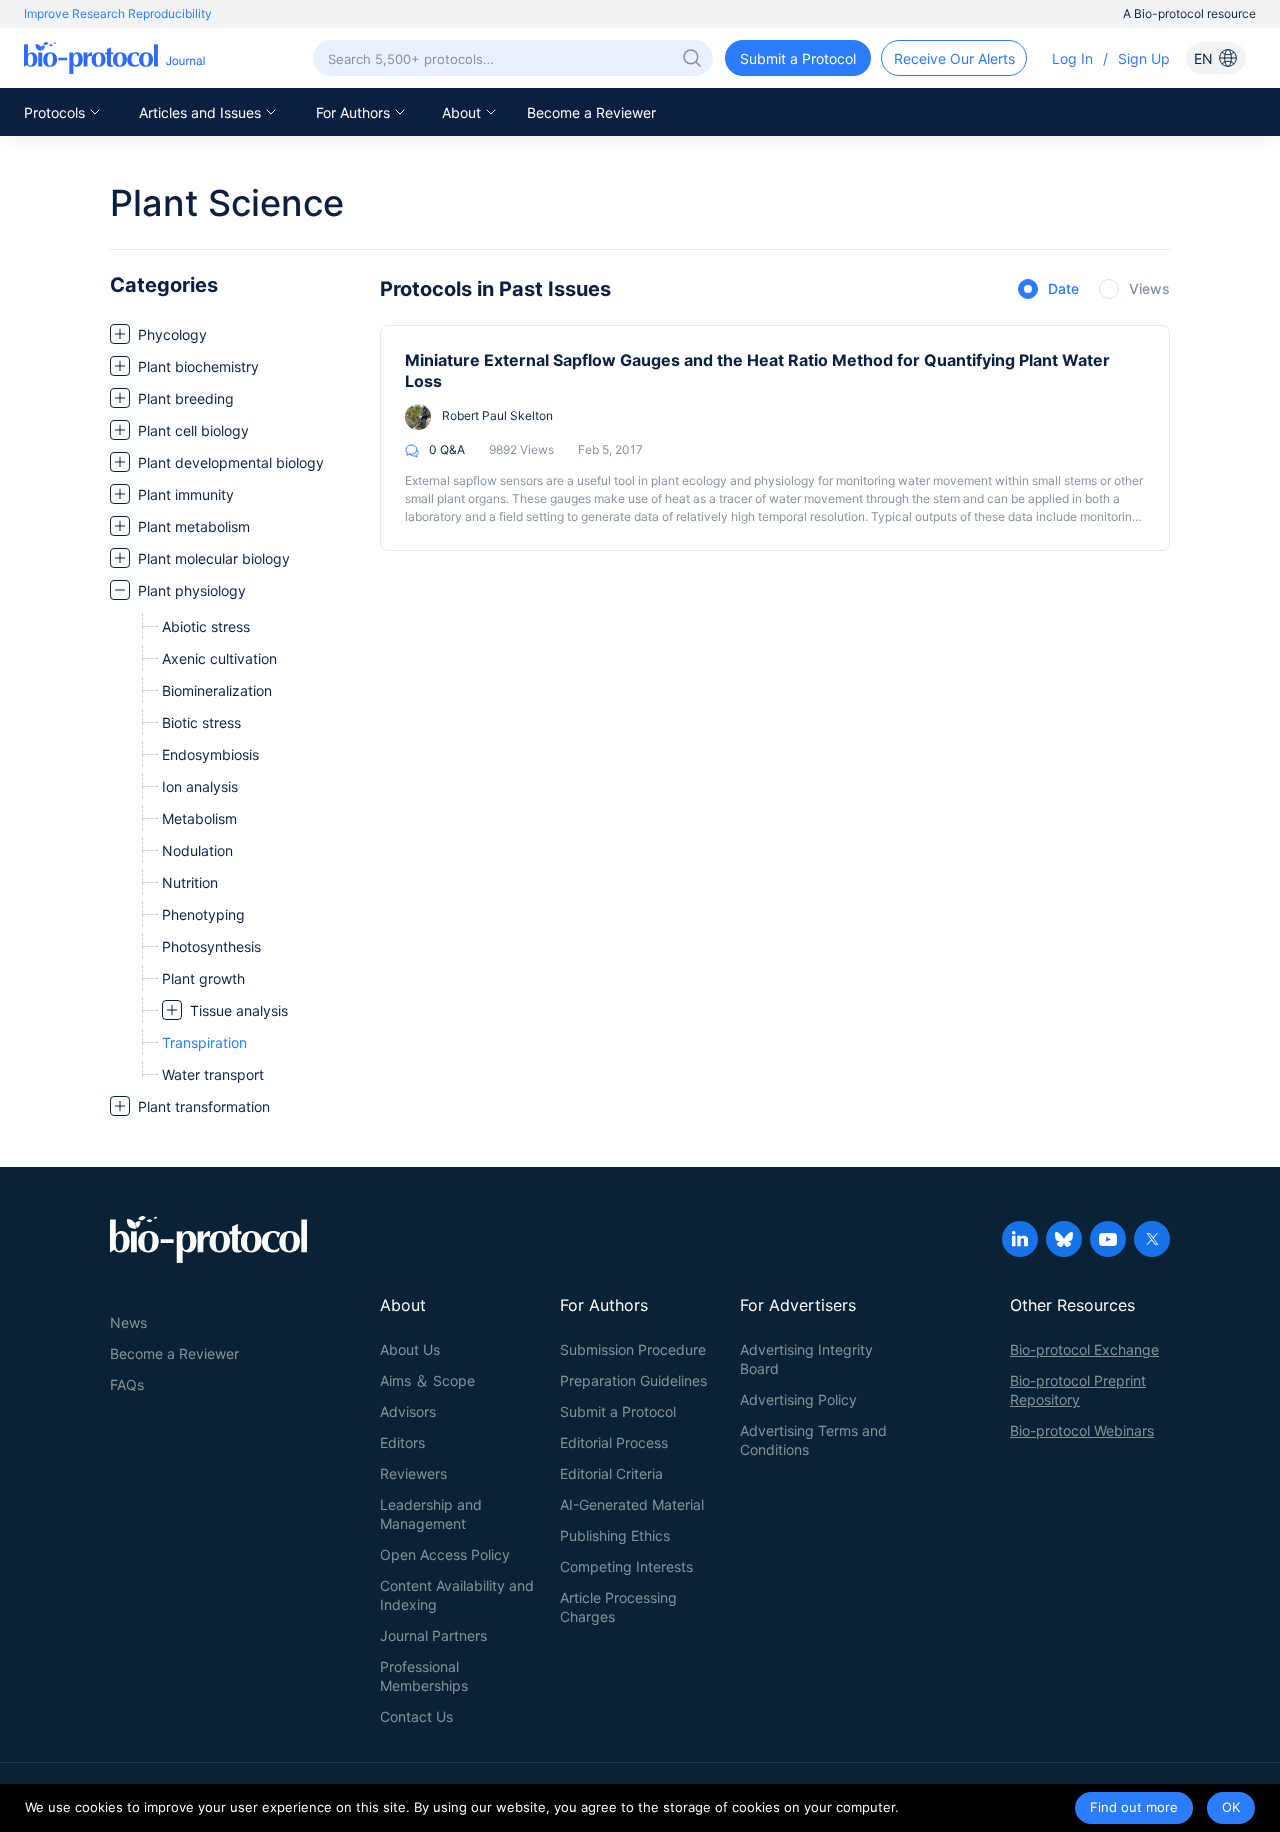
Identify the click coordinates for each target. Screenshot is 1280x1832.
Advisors (408, 1411)
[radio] (1048, 290)
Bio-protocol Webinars (1082, 1430)
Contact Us (416, 1716)
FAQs (127, 1384)
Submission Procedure (633, 1349)
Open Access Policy (445, 1554)
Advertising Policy (798, 1399)
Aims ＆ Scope (427, 1380)
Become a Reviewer (591, 112)
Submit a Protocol (618, 1411)
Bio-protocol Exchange (1084, 1349)
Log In (1072, 58)
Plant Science (227, 203)
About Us (410, 1349)
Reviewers (413, 1473)
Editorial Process (614, 1442)
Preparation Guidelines (633, 1380)
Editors (402, 1442)
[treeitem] (235, 334)
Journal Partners (433, 1635)
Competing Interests (626, 1566)
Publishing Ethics (615, 1535)
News (128, 1322)
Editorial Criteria (611, 1473)
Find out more (1134, 1807)
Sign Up (1144, 58)
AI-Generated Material (632, 1504)
